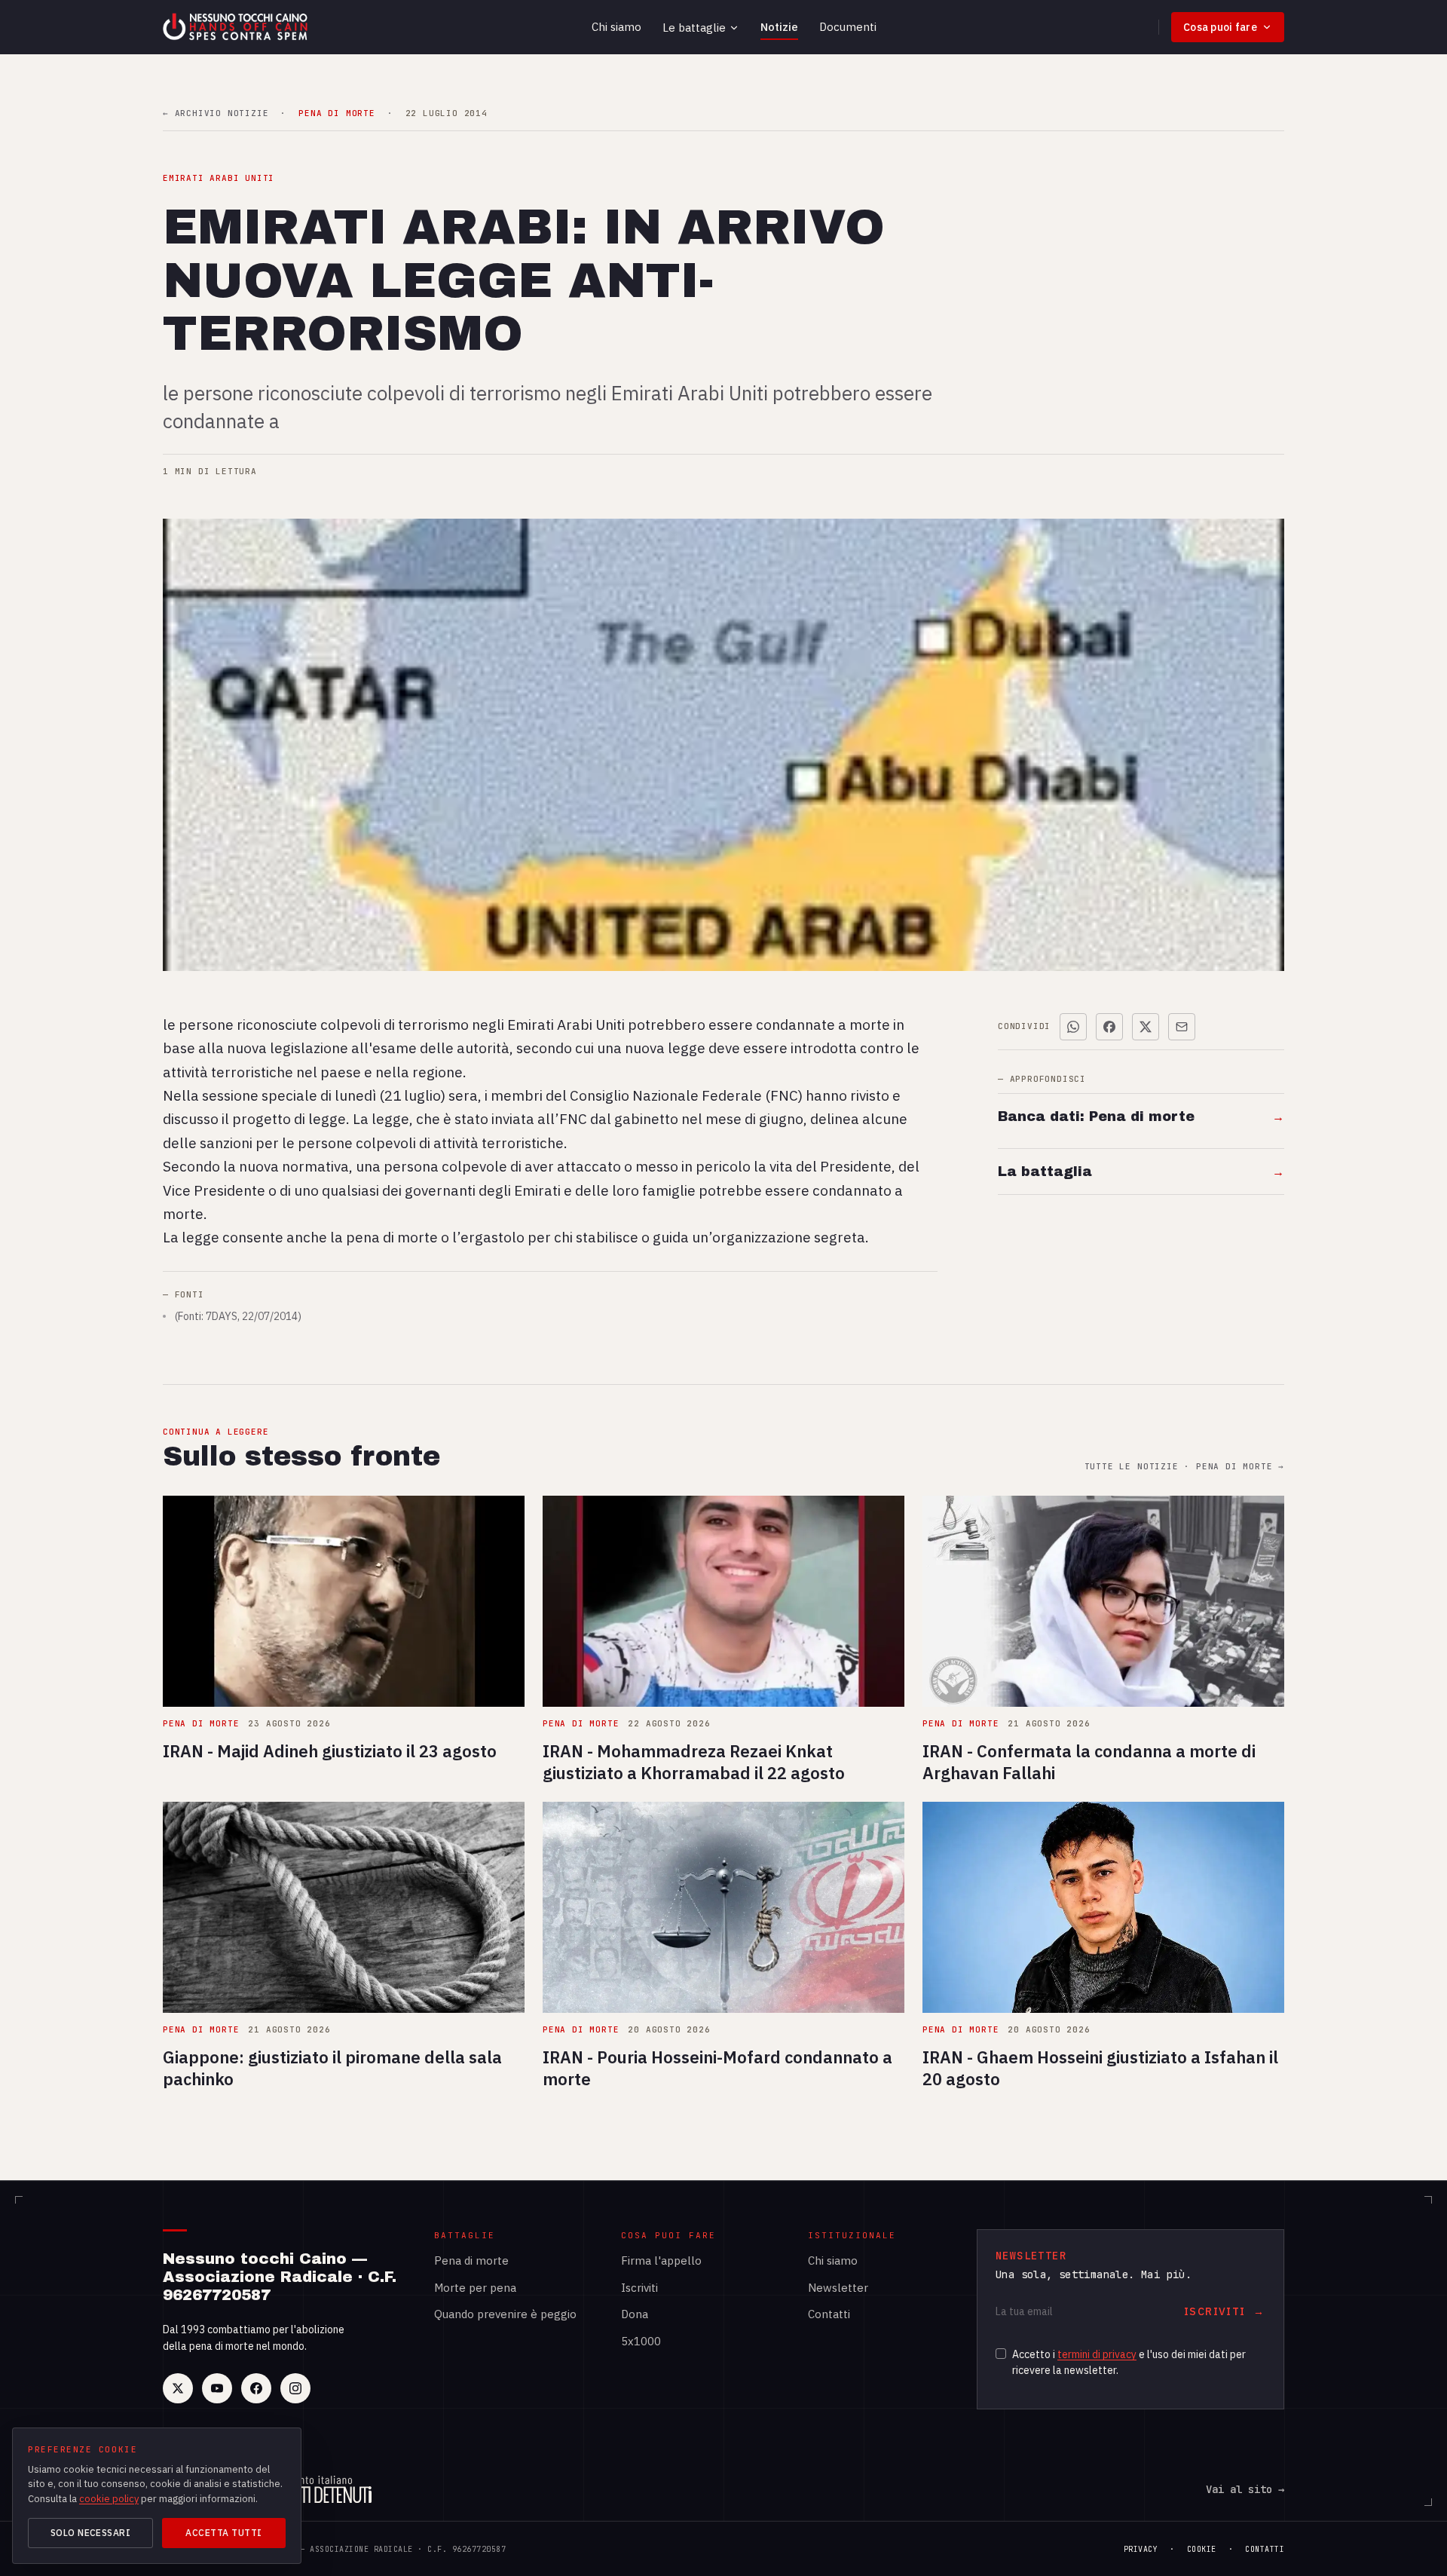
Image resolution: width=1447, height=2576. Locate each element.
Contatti (829, 2314)
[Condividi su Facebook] (1109, 1027)
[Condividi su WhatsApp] (1073, 1027)
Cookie (1202, 2549)
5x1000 (641, 2341)
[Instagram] (295, 2388)
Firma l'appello (661, 2261)
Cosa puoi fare (1220, 27)
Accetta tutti (223, 2533)
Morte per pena (475, 2288)
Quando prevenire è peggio (505, 2314)
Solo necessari (91, 2533)
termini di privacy (1097, 2354)
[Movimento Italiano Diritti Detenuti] (318, 2489)
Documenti (848, 27)
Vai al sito (1245, 2489)
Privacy (1141, 2549)
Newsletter (838, 2288)
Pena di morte (471, 2261)
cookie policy (109, 2499)
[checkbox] (1001, 2354)
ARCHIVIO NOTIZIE (216, 113)
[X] (178, 2388)
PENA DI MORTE (337, 113)
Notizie (779, 27)
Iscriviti (639, 2288)
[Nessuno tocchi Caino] (237, 27)
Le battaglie (694, 28)
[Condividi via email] (1182, 1027)
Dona (635, 2314)
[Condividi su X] (1146, 1027)
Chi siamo (616, 27)
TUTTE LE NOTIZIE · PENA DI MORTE (1184, 1467)
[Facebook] (256, 2388)
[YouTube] (217, 2388)
